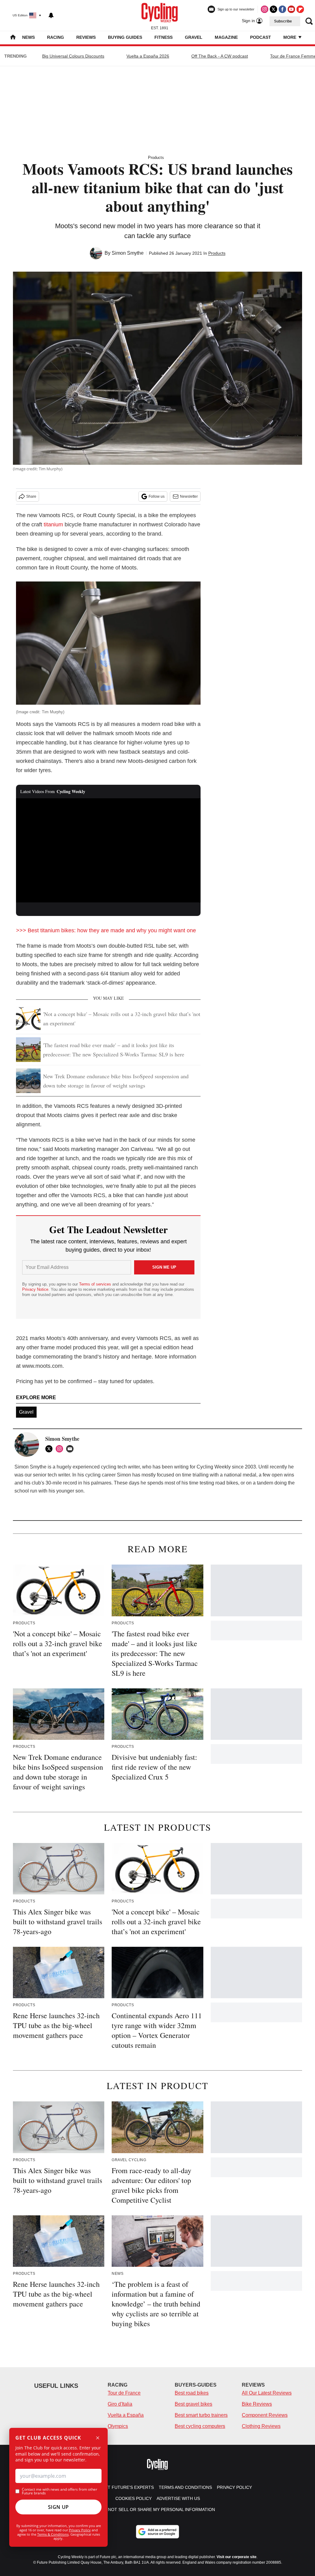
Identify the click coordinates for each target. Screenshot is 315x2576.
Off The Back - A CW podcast (220, 56)
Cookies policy (134, 2498)
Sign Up (58, 2507)
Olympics (118, 2426)
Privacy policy (234, 2487)
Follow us (157, 496)
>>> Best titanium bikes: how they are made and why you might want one (106, 930)
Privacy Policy (80, 2530)
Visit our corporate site (237, 2557)
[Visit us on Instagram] (265, 9)
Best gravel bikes (193, 2404)
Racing (56, 37)
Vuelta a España (126, 2415)
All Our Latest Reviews (267, 2393)
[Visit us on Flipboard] (300, 9)
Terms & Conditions (53, 2534)
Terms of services (96, 1284)
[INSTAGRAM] (61, 1449)
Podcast (261, 37)
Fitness (163, 37)
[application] (108, 850)
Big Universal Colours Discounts (73, 56)
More (290, 37)
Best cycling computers (200, 2426)
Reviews (86, 37)
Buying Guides (125, 37)
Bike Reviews (257, 2404)
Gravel (194, 37)
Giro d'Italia (120, 2404)
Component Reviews (265, 2415)
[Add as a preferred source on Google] (157, 2532)
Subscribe (283, 21)
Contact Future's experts (122, 2487)
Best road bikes (192, 2393)
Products (156, 158)
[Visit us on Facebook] (282, 9)
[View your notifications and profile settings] (51, 15)
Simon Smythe (128, 253)
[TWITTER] (50, 1449)
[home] (13, 38)
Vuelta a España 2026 (148, 56)
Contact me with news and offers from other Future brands (60, 2491)
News (28, 37)
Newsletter (189, 496)
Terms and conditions (185, 2487)
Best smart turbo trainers (201, 2415)
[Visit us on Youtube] (291, 9)
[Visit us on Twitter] (273, 9)
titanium (53, 525)
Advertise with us (178, 2498)
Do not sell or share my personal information (158, 2509)
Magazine (226, 37)
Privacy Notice (35, 1289)
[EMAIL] (71, 1449)
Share (31, 496)
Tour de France (124, 2393)
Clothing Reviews (261, 2426)
